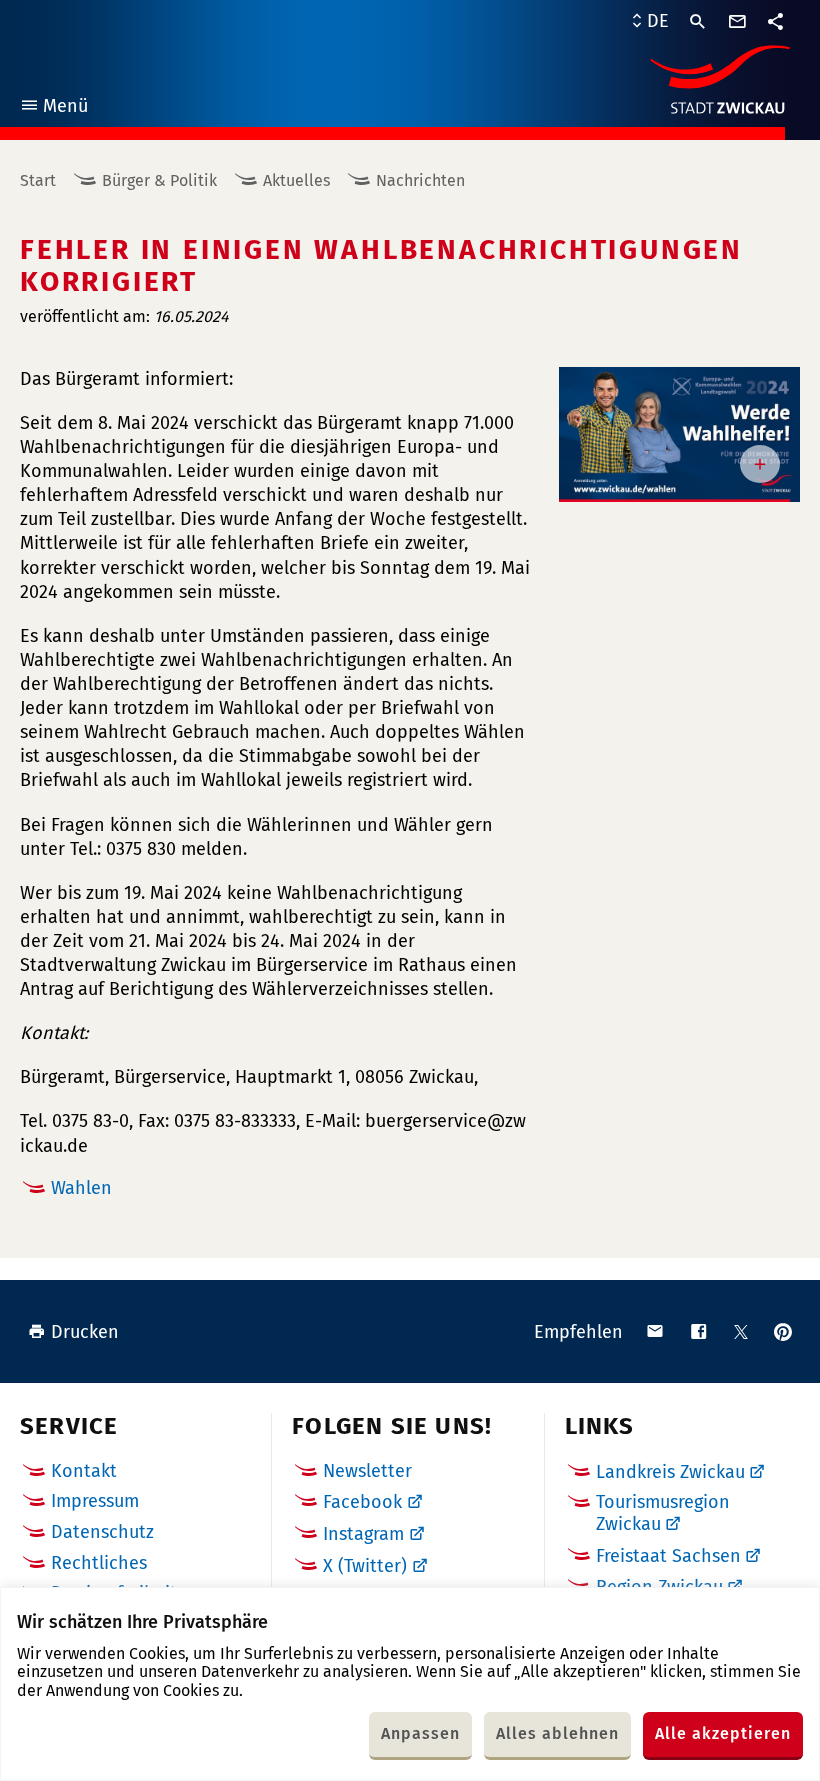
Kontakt (84, 1471)
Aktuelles (296, 180)
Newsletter (367, 1471)
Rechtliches (99, 1563)
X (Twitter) (365, 1566)
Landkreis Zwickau (670, 1472)
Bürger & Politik (159, 180)
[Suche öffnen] (698, 22)
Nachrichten (420, 180)
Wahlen (81, 1188)
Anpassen (420, 1733)
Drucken (85, 1332)
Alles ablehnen (557, 1733)
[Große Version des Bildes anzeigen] (679, 435)
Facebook (362, 1502)
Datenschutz (102, 1532)
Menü (53, 108)
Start (38, 180)
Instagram (363, 1534)
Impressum (95, 1501)
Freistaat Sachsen (668, 1556)
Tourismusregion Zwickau (663, 1513)
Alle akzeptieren (723, 1733)
